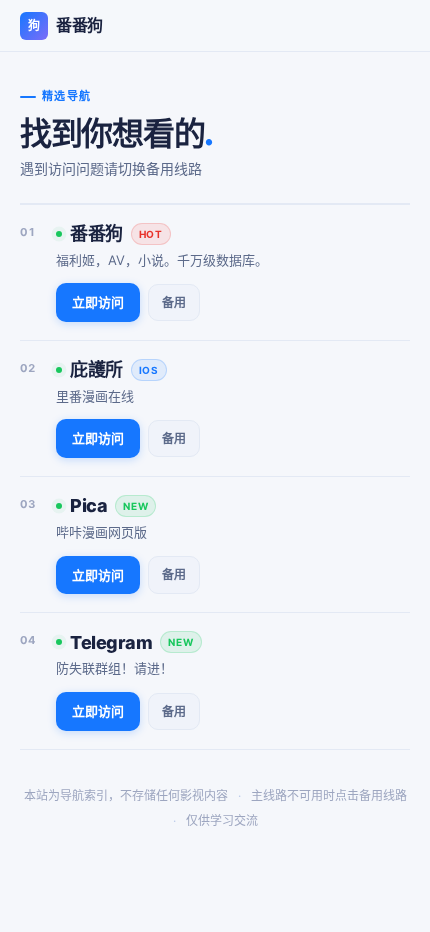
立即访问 (98, 302)
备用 (174, 302)
